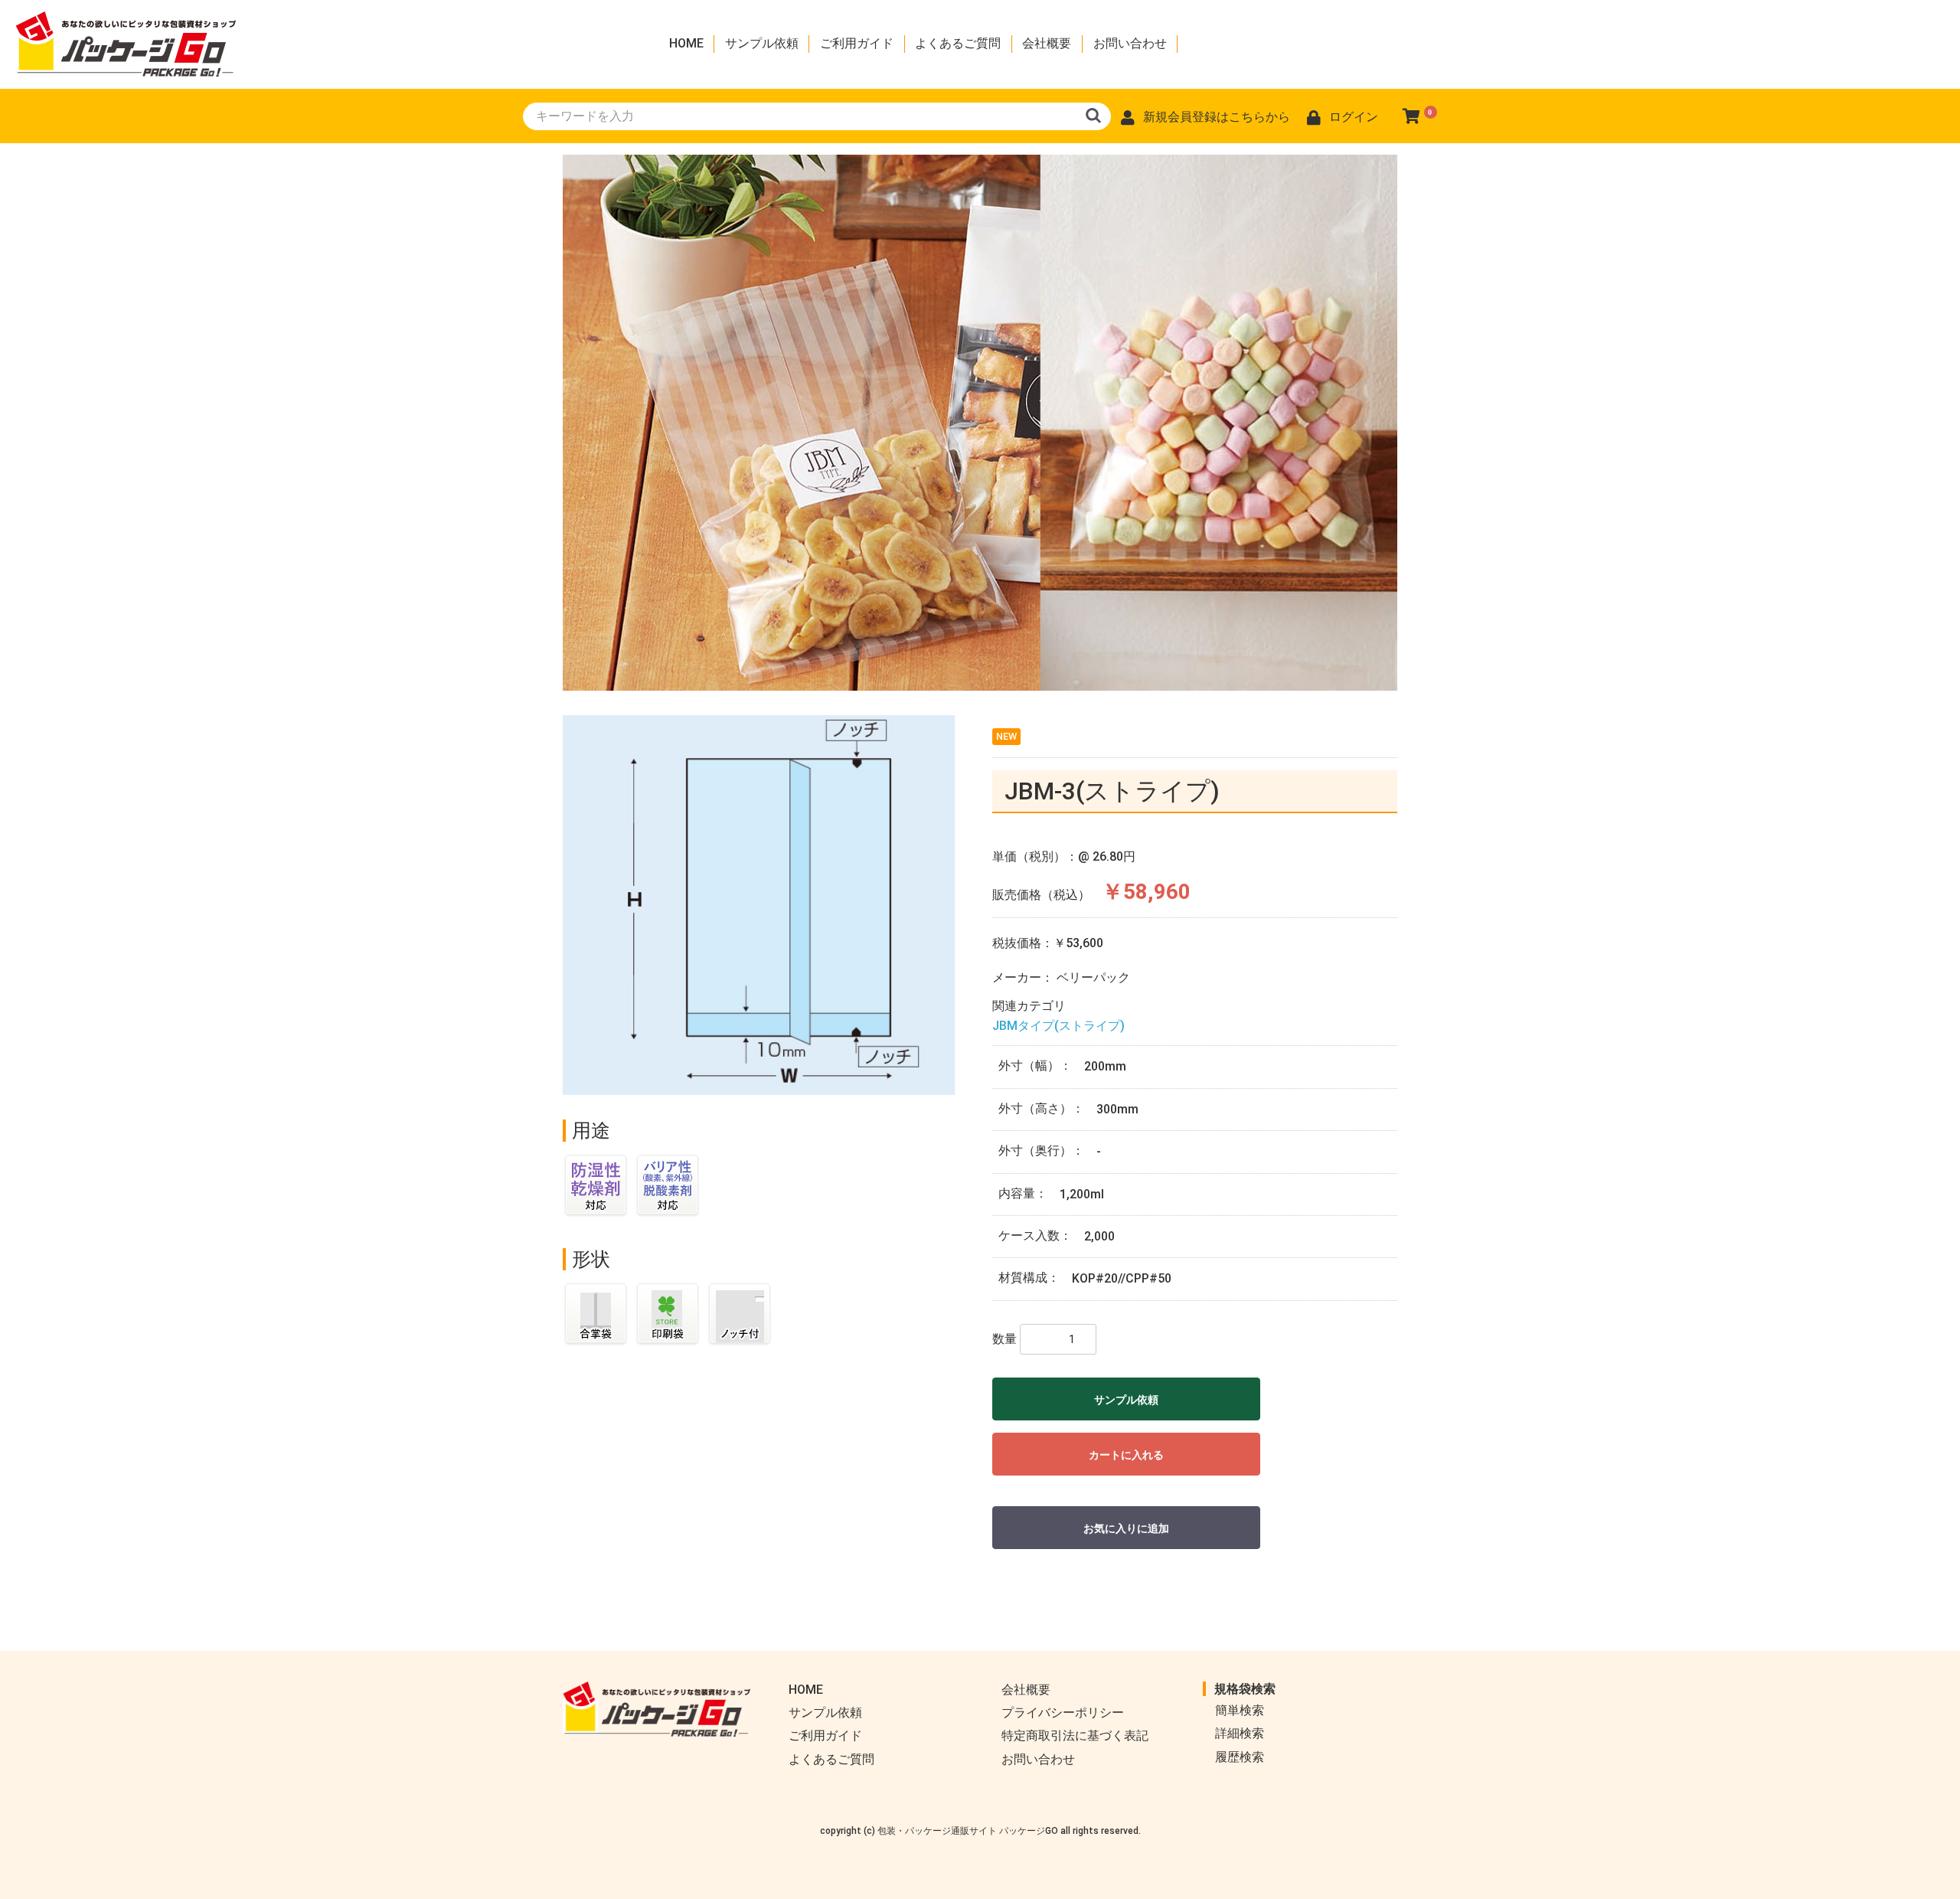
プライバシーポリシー (1063, 1713)
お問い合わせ (1130, 43)
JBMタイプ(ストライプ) (1058, 1026)
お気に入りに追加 (1126, 1528)
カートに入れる (1126, 1455)
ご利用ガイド (857, 43)
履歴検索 (1240, 1757)
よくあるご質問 (958, 43)
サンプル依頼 (762, 43)
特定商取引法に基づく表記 (1075, 1736)
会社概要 (1047, 43)
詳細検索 (1240, 1733)
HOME (686, 43)
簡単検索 (1240, 1710)
